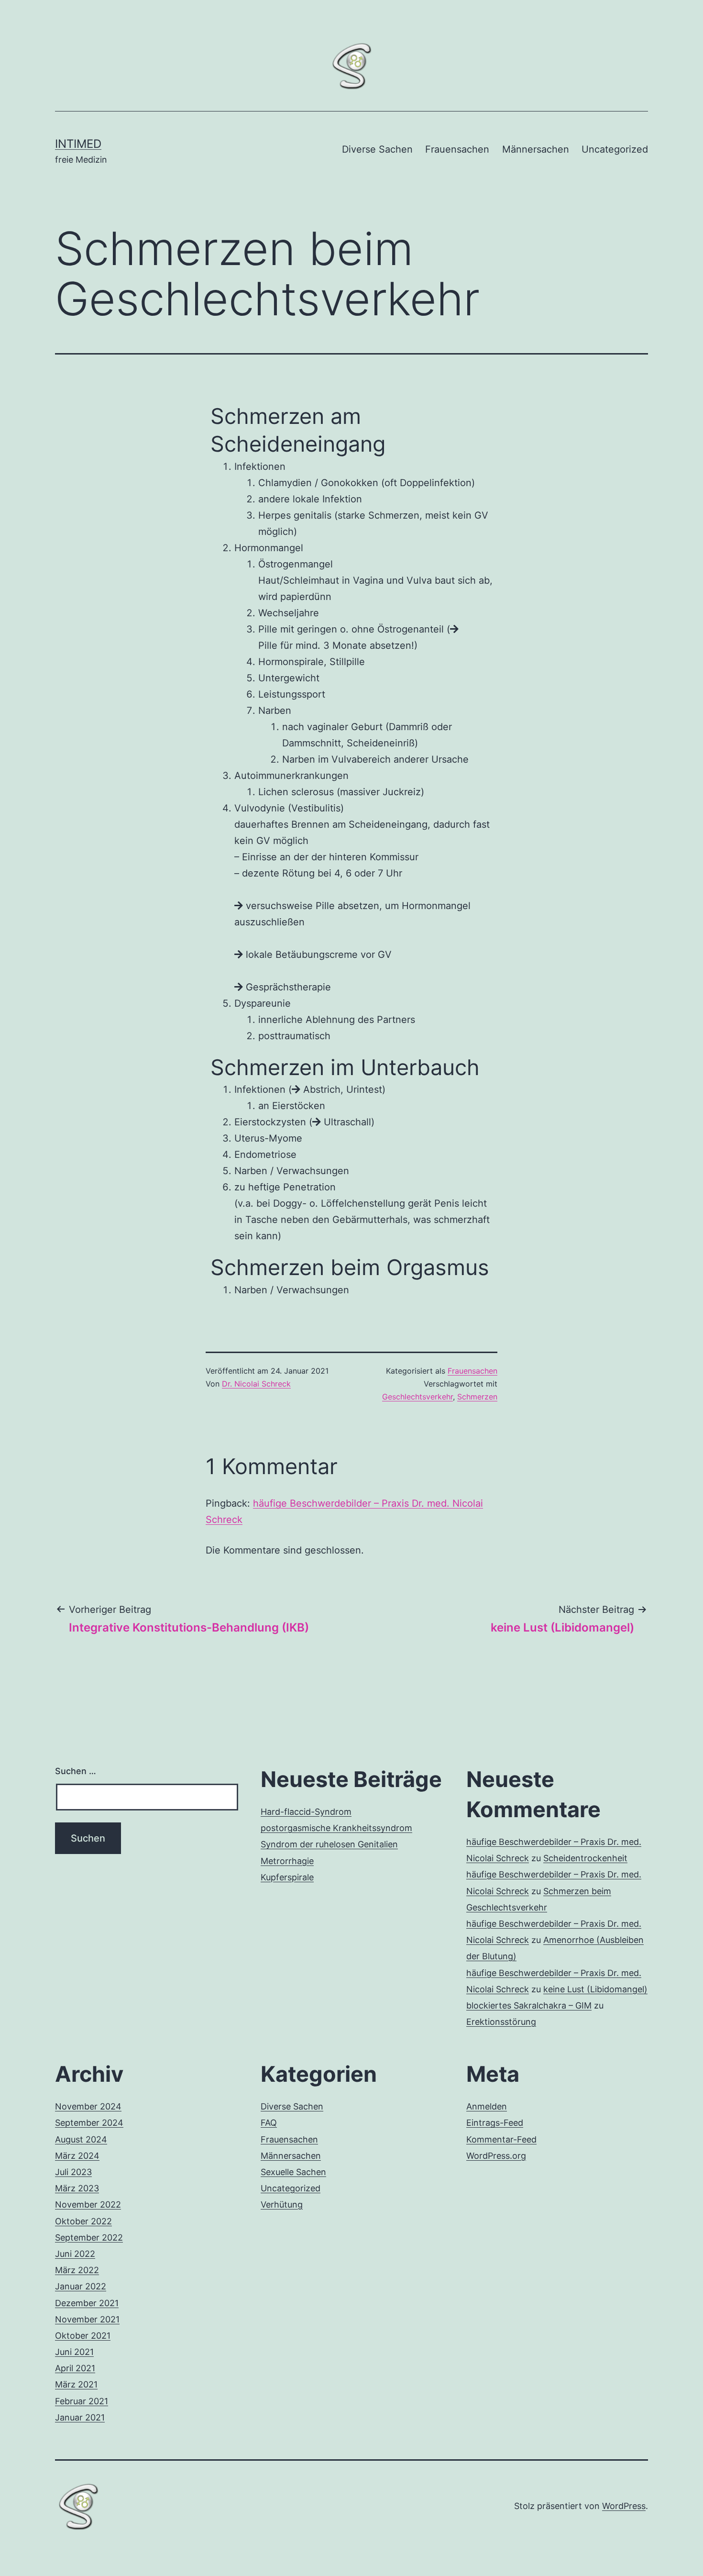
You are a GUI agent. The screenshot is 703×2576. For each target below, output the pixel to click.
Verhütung (282, 2204)
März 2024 (77, 2156)
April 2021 (75, 2368)
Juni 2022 (75, 2254)
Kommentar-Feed (501, 2139)
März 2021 (76, 2384)
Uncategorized (615, 149)
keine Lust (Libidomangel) (595, 1989)
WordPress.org (496, 2156)
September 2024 (89, 2123)
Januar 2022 (81, 2286)
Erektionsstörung (501, 2022)
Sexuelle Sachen (293, 2172)
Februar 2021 (82, 2401)
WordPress (624, 2506)
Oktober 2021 (83, 2336)
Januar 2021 (80, 2417)
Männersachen (536, 149)
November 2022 (88, 2204)
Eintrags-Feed (495, 2123)
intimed (78, 144)
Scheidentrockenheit (585, 1858)
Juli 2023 (73, 2172)
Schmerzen (477, 1397)
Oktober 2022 (83, 2221)
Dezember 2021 (87, 2303)
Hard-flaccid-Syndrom (306, 1812)
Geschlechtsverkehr (417, 1397)
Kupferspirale (287, 1877)
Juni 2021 (74, 2352)
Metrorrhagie (287, 1861)
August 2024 (81, 2139)
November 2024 (88, 2106)
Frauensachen (457, 149)
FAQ (269, 2123)
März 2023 (77, 2188)
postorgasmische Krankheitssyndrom (336, 1828)
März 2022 (77, 2270)
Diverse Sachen (377, 149)
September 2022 (89, 2237)
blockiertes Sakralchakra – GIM (529, 2005)
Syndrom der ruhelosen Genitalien (329, 1844)
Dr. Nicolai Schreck (256, 1384)
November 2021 (87, 2319)
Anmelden (487, 2106)
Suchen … (76, 1771)
